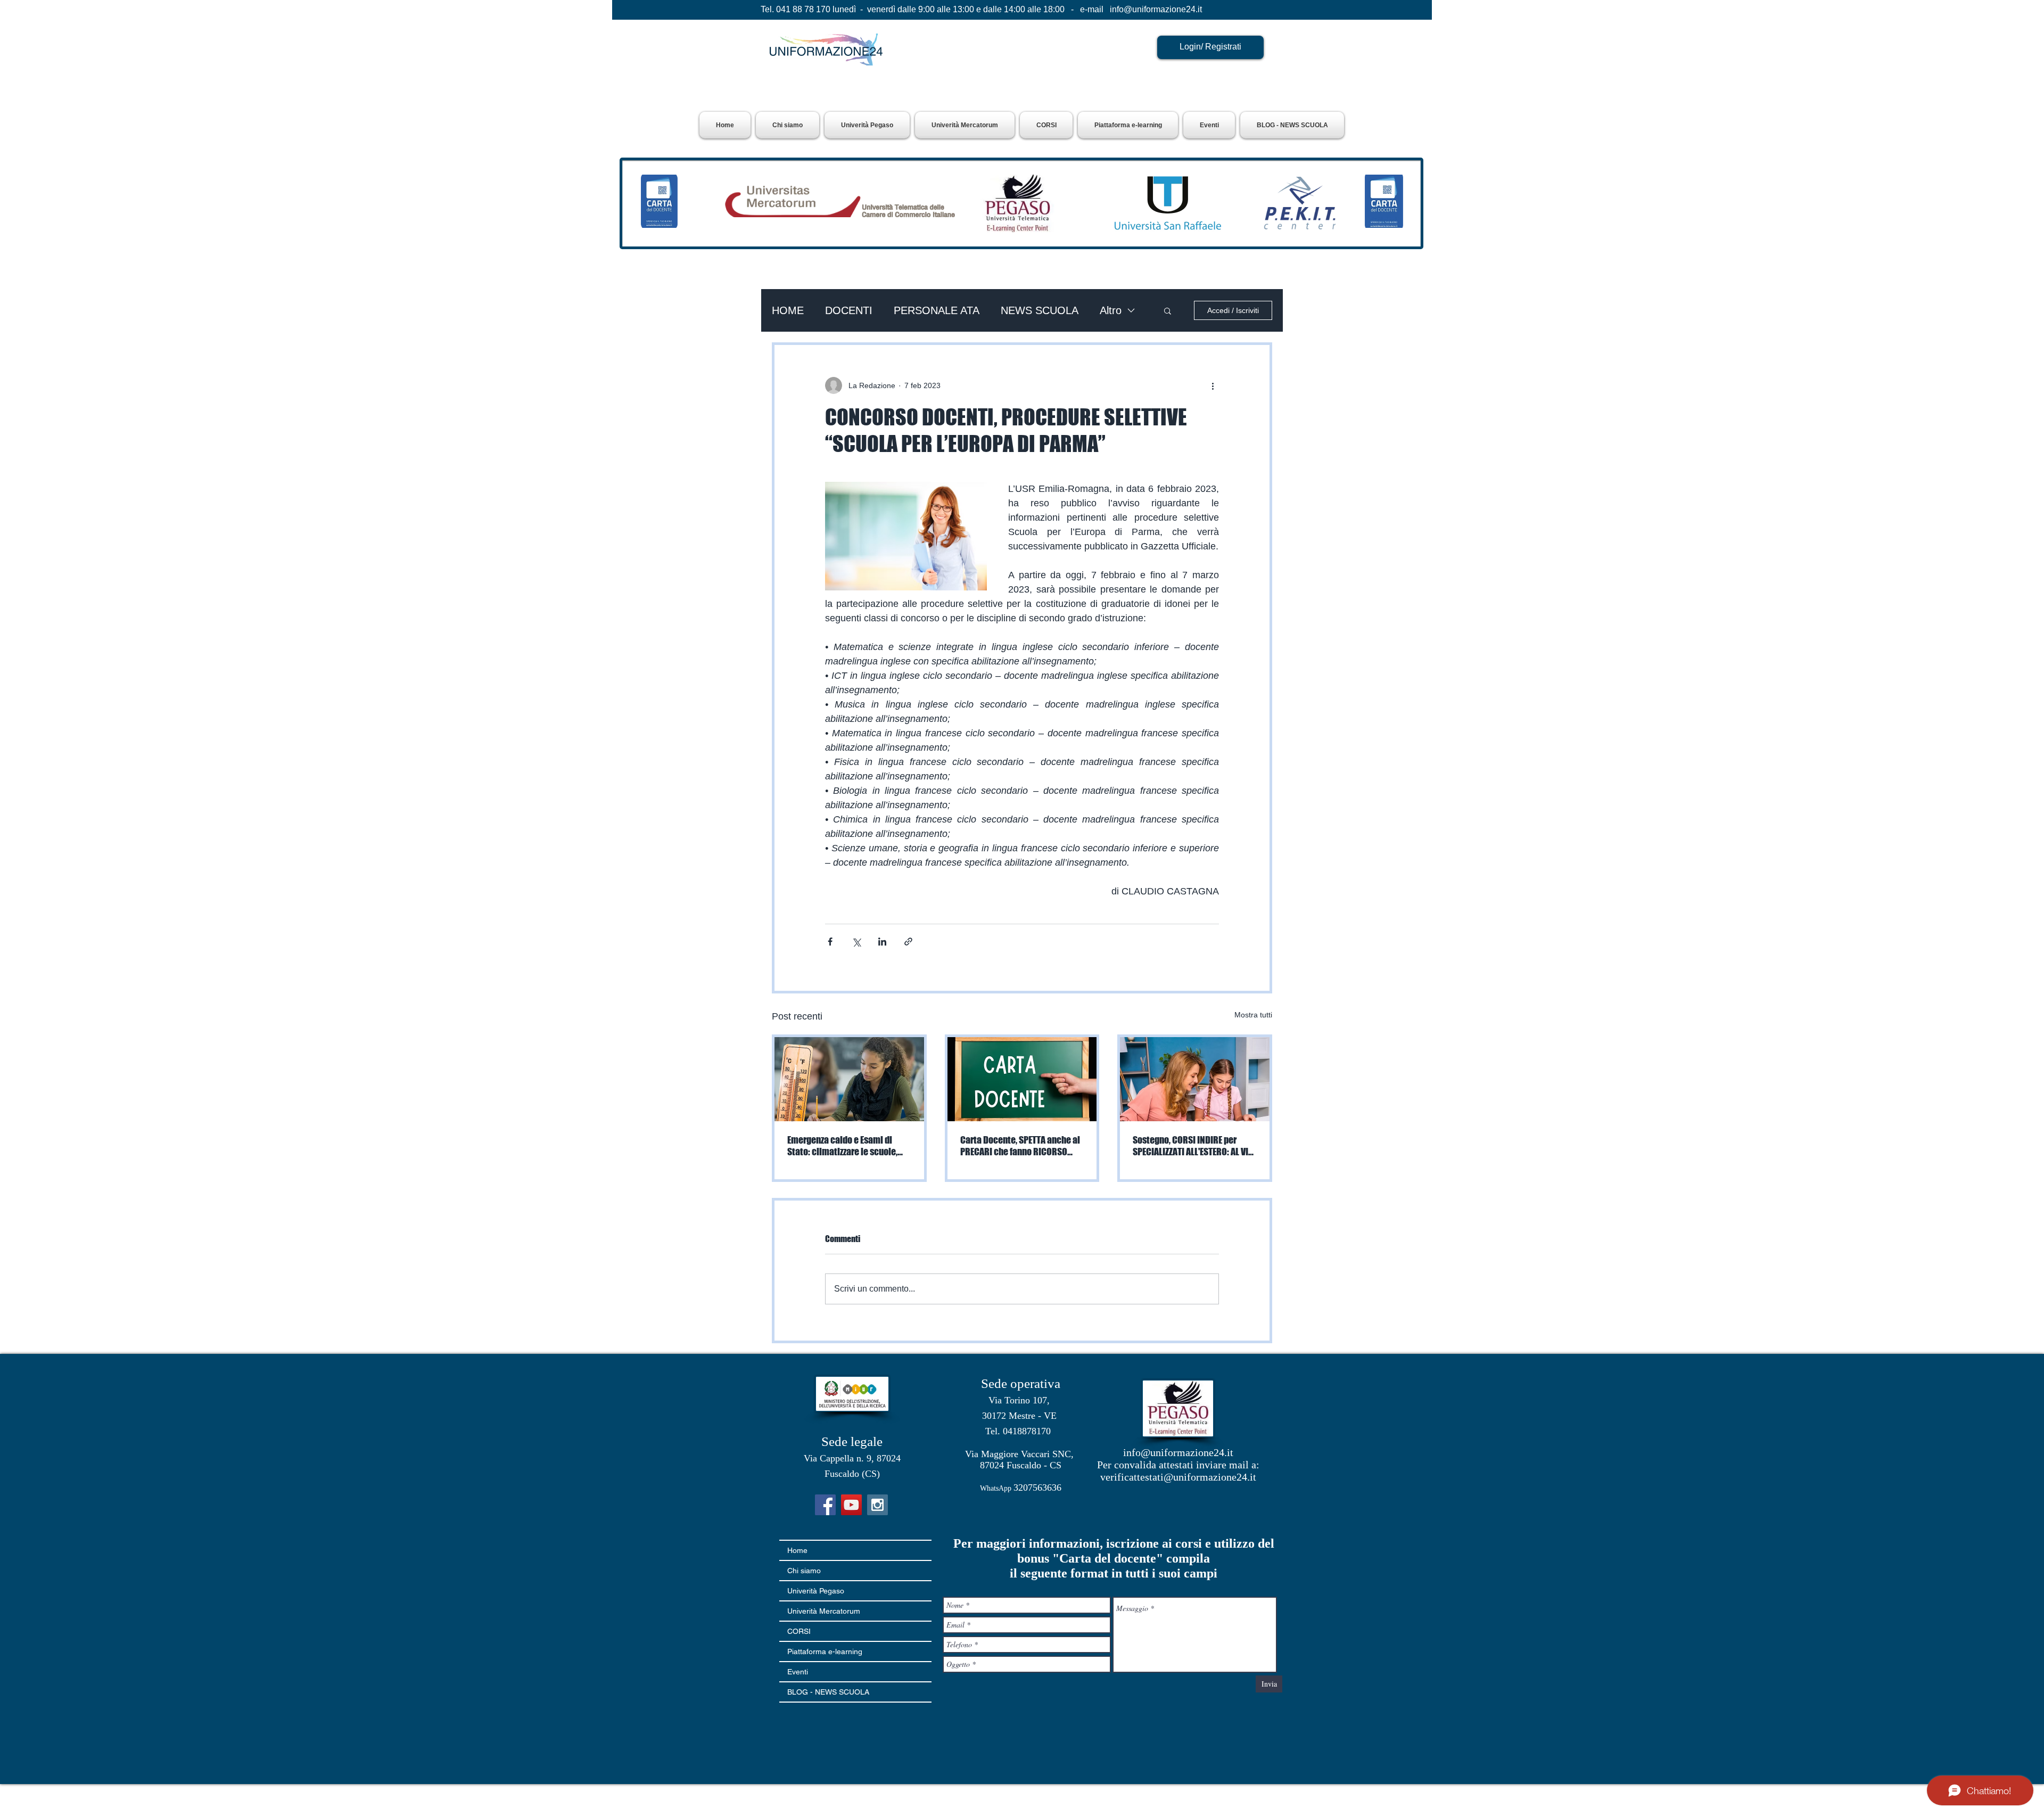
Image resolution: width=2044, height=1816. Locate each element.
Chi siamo (804, 1571)
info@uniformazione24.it (1156, 9)
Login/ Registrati (1210, 47)
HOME (788, 310)
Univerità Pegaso (816, 1591)
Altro (1111, 310)
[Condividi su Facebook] (830, 942)
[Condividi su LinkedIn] (882, 942)
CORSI (799, 1631)
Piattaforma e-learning (825, 1651)
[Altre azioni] (1213, 385)
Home (797, 1550)
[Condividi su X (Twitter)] (856, 942)
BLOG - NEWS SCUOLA (828, 1692)
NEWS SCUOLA (1040, 310)
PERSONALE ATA (937, 310)
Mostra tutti (1253, 1015)
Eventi (798, 1672)
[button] (867, 125)
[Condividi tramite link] (908, 942)
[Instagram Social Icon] (877, 1505)
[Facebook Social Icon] (825, 1505)
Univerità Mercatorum (824, 1611)
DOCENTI (849, 310)
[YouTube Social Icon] (851, 1505)
